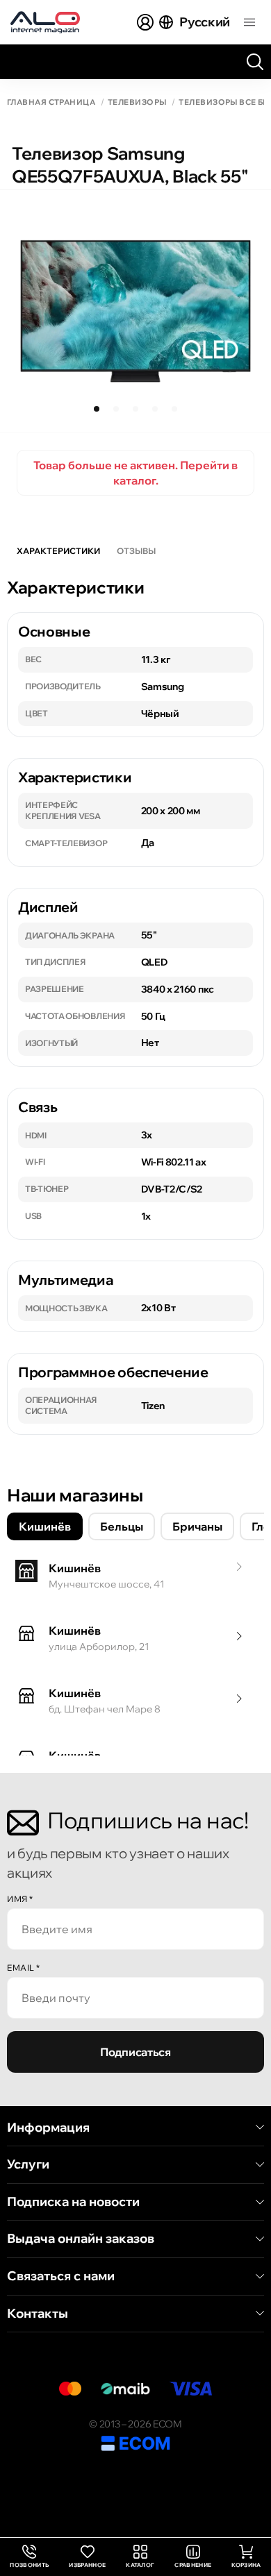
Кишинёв (45, 1526)
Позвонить (29, 2557)
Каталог (140, 2565)
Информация (48, 2128)
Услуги (28, 2164)
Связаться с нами (61, 2276)
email (24, 1968)
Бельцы (122, 1526)
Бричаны (197, 1526)
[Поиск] (255, 62)
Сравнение (193, 2565)
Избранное (87, 2565)
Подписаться (135, 2052)
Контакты (38, 2314)
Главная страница (51, 102)
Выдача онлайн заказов (81, 2239)
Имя (20, 1899)
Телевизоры (137, 102)
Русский (205, 22)
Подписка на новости (73, 2202)
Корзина (246, 2565)
